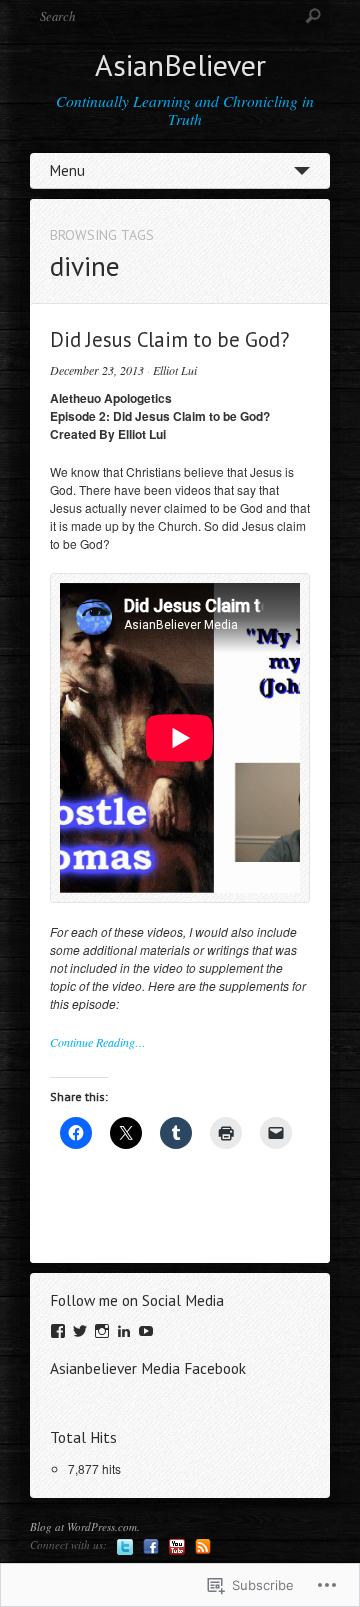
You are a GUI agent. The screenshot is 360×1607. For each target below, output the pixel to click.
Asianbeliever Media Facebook (148, 1368)
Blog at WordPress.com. (85, 1526)
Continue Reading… (98, 1042)
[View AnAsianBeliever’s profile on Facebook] (58, 1331)
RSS (203, 1547)
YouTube (177, 1547)
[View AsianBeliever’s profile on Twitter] (80, 1331)
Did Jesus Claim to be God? (169, 339)
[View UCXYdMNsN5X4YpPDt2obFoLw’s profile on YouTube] (146, 1331)
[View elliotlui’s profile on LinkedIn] (124, 1331)
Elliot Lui (175, 370)
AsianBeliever (180, 64)
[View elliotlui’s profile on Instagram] (102, 1331)
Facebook (151, 1547)
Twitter (125, 1547)
